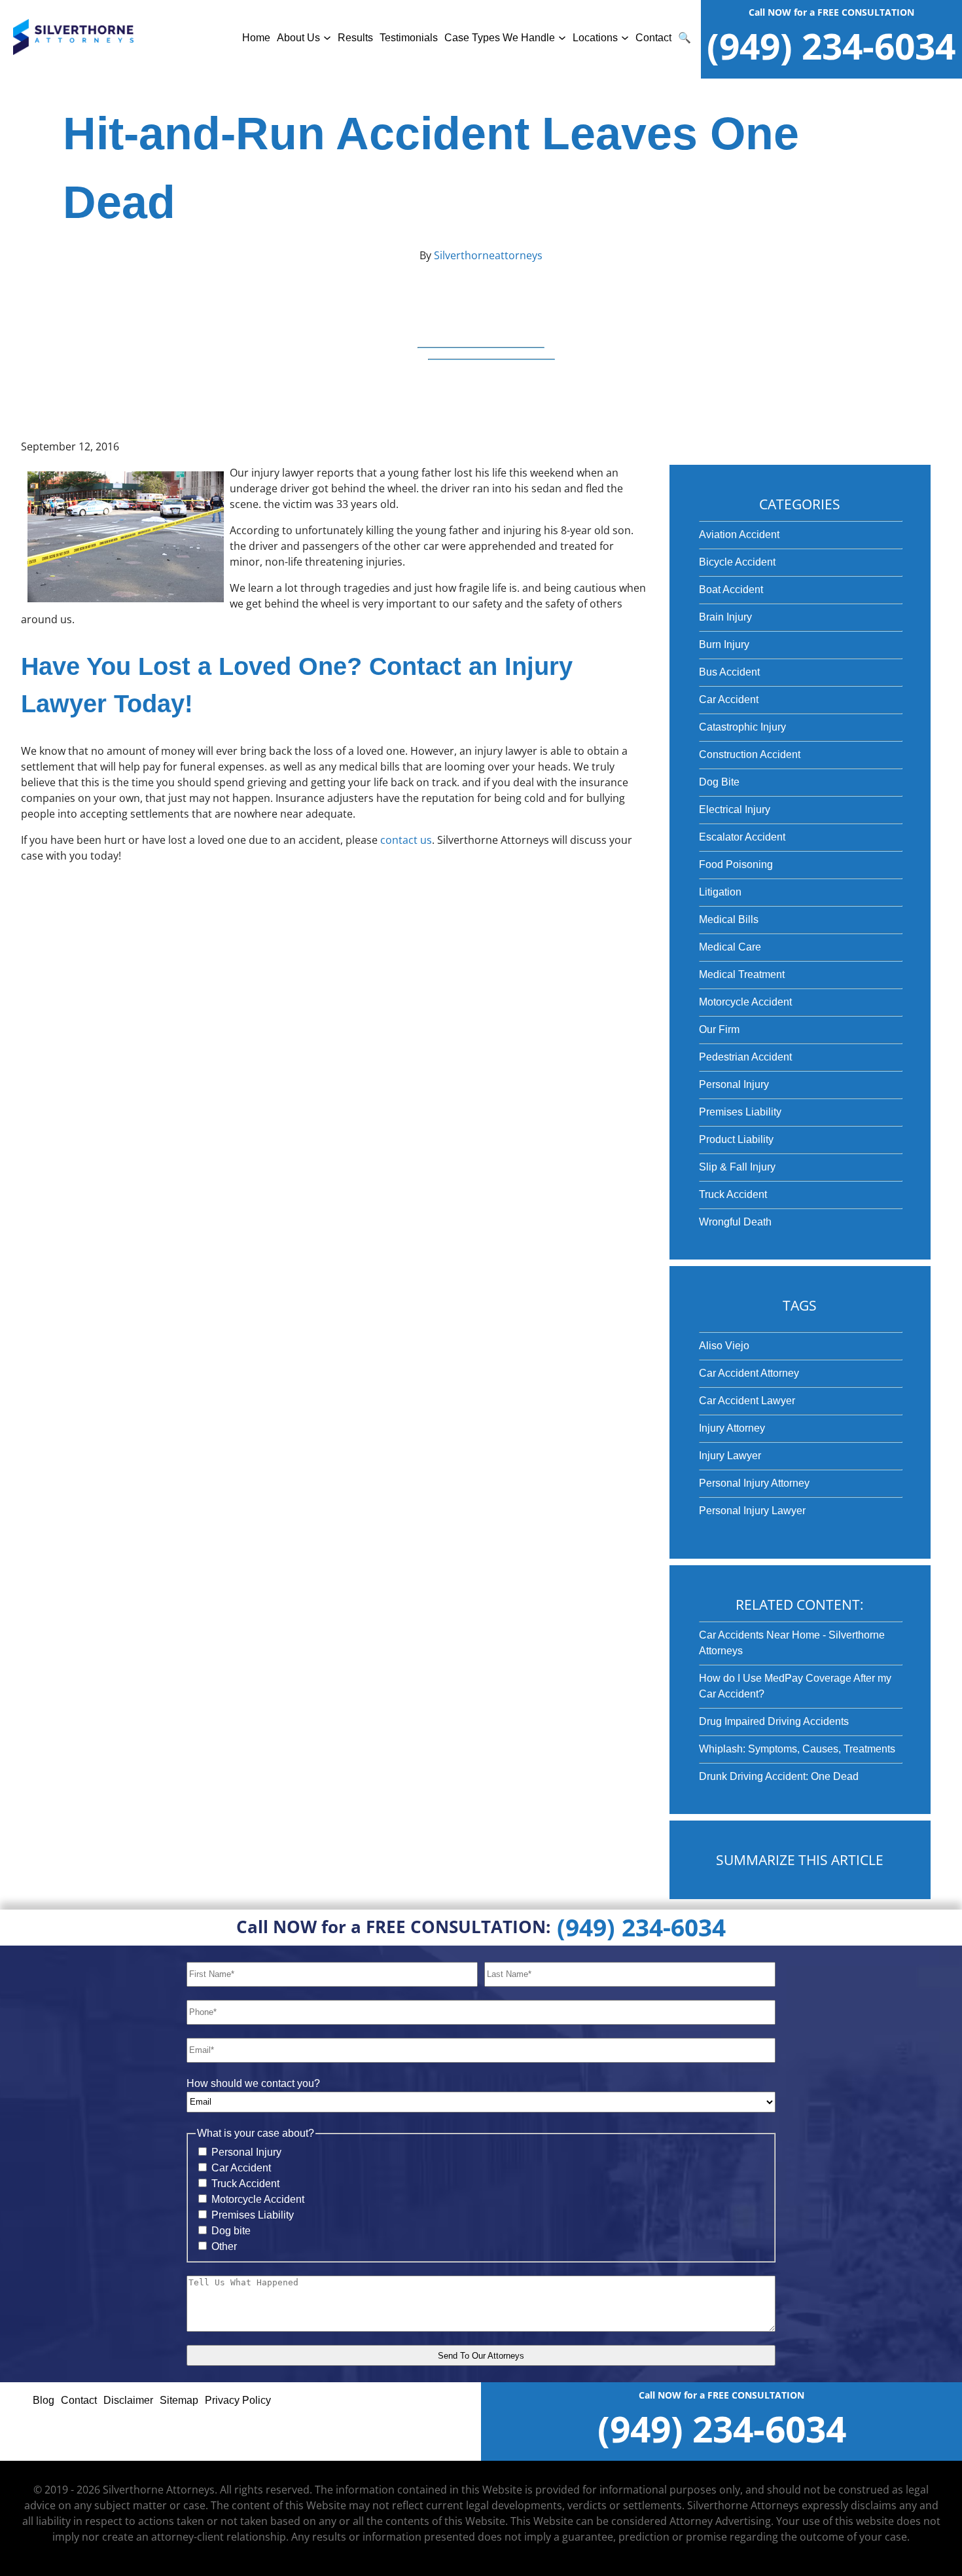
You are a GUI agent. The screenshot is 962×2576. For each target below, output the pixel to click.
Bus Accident (729, 672)
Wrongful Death (735, 1222)
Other (224, 2246)
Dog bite (231, 2231)
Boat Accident (731, 590)
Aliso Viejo (724, 1346)
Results (355, 38)
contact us (406, 840)
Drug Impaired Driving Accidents (774, 1721)
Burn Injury (724, 644)
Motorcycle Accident (745, 1002)
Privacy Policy (238, 2400)
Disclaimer (128, 2400)
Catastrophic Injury (742, 727)
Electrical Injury (735, 809)
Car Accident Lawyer (747, 1401)
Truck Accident (733, 1194)
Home (256, 38)
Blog (44, 2400)
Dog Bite (719, 782)
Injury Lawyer (730, 1456)
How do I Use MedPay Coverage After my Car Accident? (795, 1686)
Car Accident (729, 699)
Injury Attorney (732, 1428)
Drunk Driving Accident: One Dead (779, 1776)
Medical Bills (729, 919)
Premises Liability (740, 1112)
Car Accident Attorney (749, 1373)
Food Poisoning (736, 864)
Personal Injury (734, 1084)
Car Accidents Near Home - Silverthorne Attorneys (792, 1643)
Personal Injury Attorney (754, 1483)
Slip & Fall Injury (737, 1167)
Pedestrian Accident (745, 1057)
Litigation (720, 892)
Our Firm (719, 1029)
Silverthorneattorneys (487, 255)
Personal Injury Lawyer (752, 1511)
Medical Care (730, 947)
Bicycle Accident (737, 562)
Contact (653, 38)
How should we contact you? (253, 2083)
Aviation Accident (739, 535)
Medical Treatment (742, 974)
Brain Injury (725, 617)
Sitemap (179, 2400)
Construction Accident (750, 754)
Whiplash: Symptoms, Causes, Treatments (797, 1749)
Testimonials (409, 38)
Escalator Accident (742, 837)
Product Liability (736, 1139)
